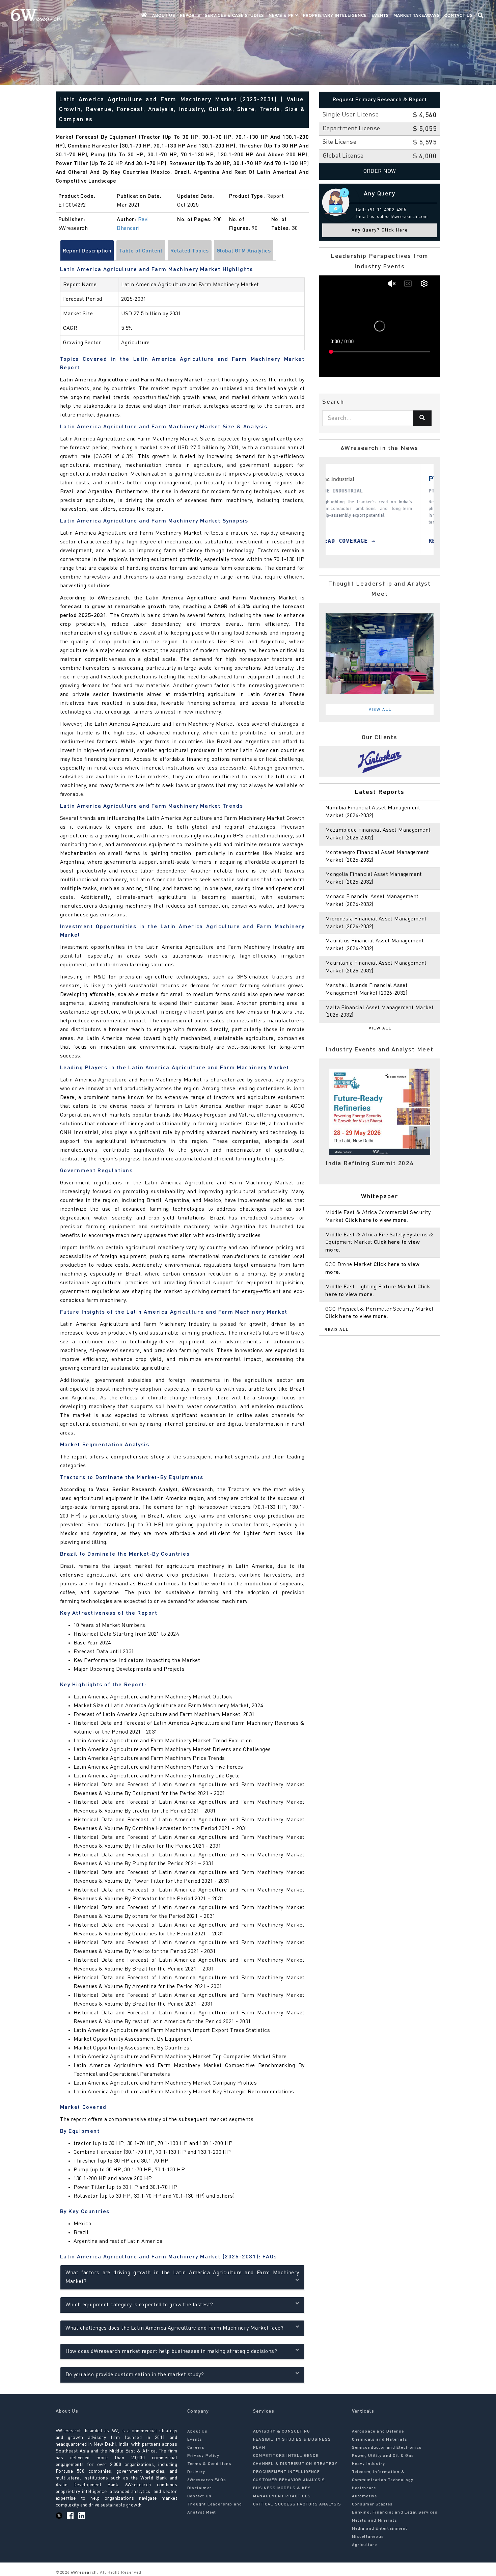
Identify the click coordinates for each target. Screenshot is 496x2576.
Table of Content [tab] (141, 251)
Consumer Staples (373, 2504)
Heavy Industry (369, 2464)
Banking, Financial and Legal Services (395, 2513)
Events (380, 16)
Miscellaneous (368, 2537)
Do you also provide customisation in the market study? (135, 2375)
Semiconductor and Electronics (387, 2448)
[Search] (422, 418)
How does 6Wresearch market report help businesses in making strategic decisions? (171, 2352)
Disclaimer (199, 2488)
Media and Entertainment (380, 2529)
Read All (337, 1330)
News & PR (282, 16)
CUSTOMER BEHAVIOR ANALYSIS (289, 2480)
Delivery (196, 2472)
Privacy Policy (203, 2456)
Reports (190, 16)
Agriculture (365, 2545)
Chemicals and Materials (380, 2440)
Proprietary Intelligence (335, 16)
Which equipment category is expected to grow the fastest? (139, 2305)
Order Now (380, 171)
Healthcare (364, 2488)
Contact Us (459, 16)
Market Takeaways (417, 16)
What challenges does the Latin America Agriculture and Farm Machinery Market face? (174, 2328)
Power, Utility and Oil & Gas (383, 2456)
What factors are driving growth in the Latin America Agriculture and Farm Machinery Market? (182, 2277)
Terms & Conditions (210, 2464)
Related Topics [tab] (190, 251)
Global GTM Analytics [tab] (244, 251)
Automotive (365, 2496)
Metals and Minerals (375, 2521)
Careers (196, 2448)
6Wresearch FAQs (207, 2480)
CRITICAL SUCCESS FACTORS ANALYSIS (297, 2504)
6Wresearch (83, 2573)
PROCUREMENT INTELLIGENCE (286, 2472)
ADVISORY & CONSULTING (282, 2432)
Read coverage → (361, 541)
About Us (164, 16)
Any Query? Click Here (380, 230)
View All (380, 710)
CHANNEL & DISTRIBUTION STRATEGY (295, 2464)
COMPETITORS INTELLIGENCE (286, 2456)
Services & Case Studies (234, 16)
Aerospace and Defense (378, 2432)
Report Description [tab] (87, 251)
